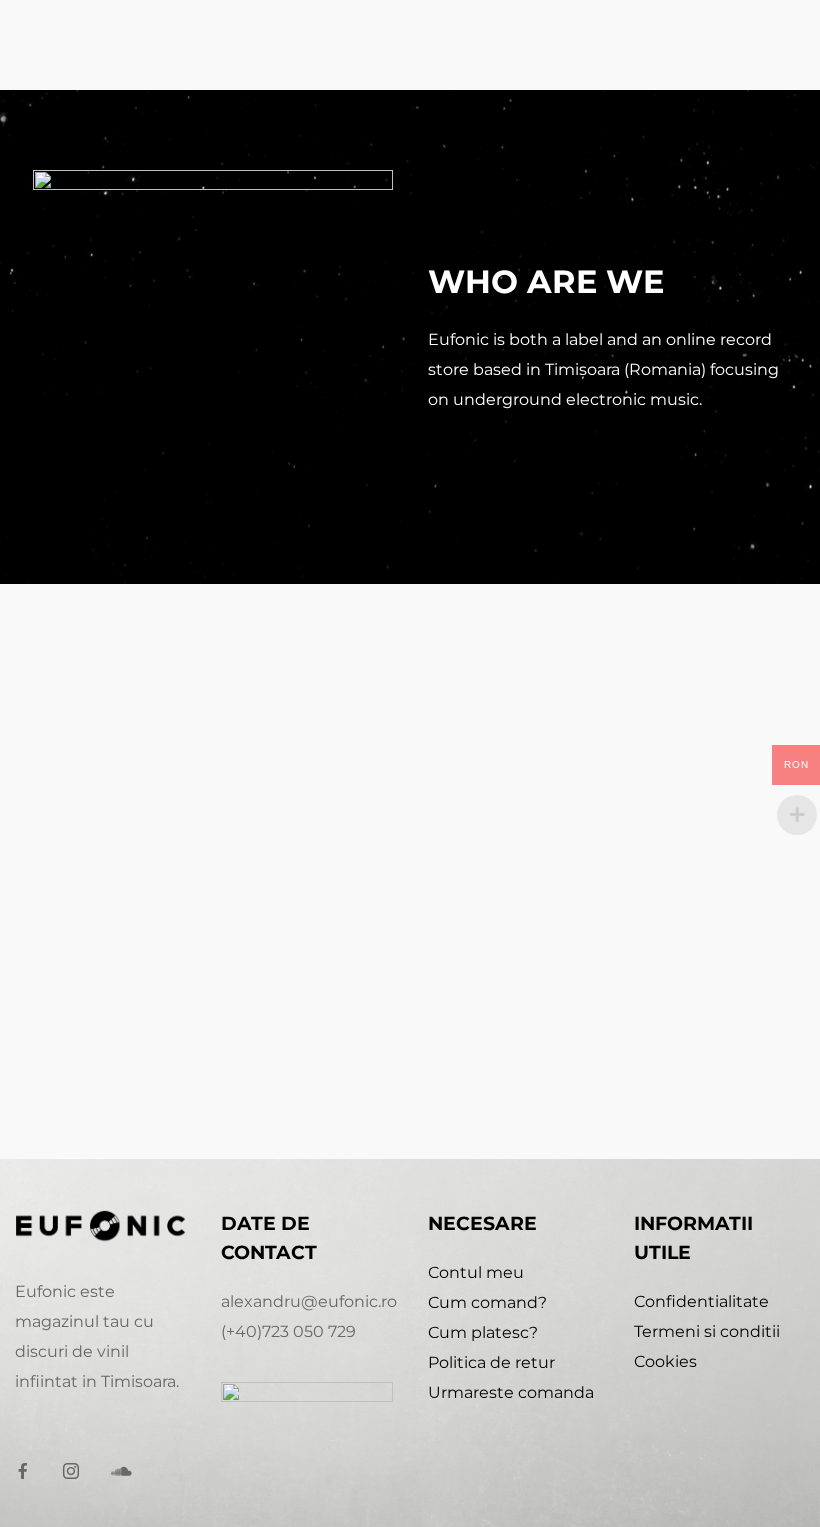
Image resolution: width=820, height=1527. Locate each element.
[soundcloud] (127, 1472)
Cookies (665, 1361)
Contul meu (476, 1272)
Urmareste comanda (511, 1392)
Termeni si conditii (707, 1331)
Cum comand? (487, 1302)
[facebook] (31, 1472)
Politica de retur (491, 1362)
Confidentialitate (701, 1301)
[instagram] (79, 1472)
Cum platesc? (483, 1332)
